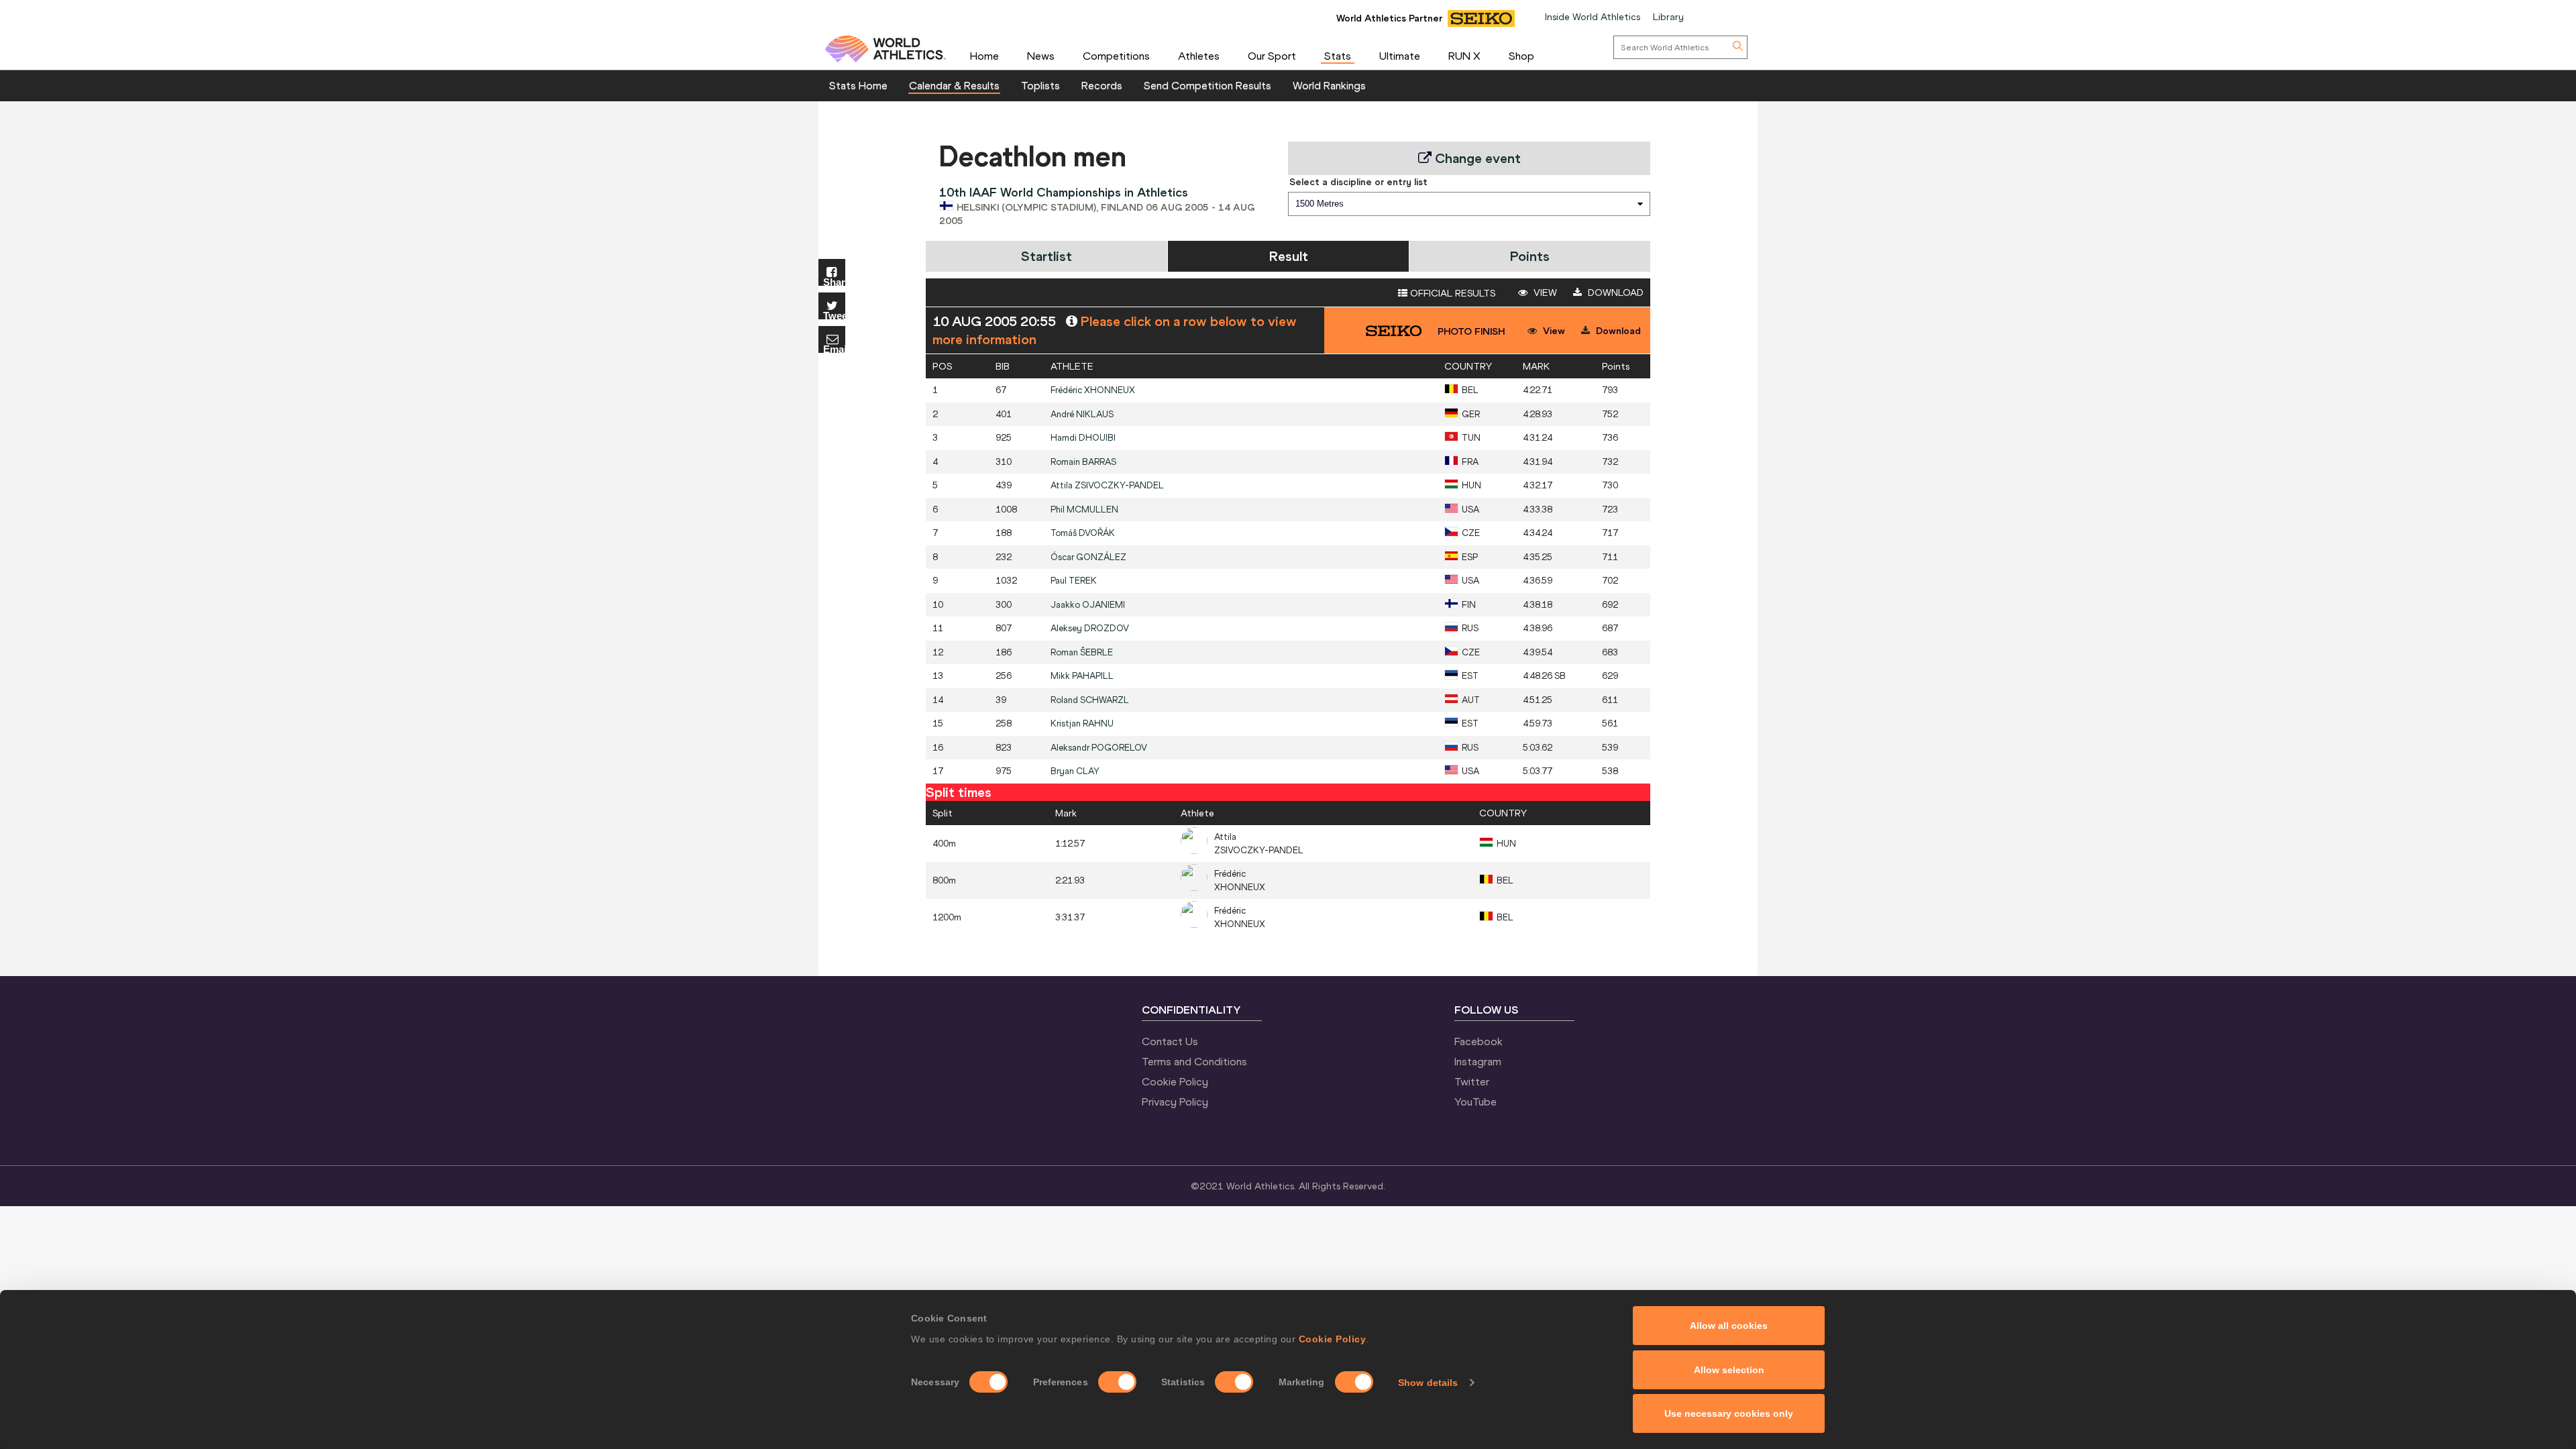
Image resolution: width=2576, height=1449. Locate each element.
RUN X (1464, 56)
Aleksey (1090, 628)
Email (834, 348)
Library (1668, 17)
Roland (1090, 700)
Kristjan (1082, 723)
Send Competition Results (1207, 85)
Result (1289, 256)
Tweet (834, 315)
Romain (1083, 462)
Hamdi (1083, 438)
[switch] (1117, 1382)
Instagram (1478, 1061)
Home (984, 56)
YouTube (1475, 1102)
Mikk (1082, 676)
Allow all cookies (1729, 1326)
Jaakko (1088, 605)
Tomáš (1083, 533)
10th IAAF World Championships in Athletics (1064, 192)
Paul (1074, 581)
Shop (1521, 56)
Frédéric (1093, 390)
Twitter (1472, 1081)
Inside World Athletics (1593, 17)
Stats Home (858, 85)
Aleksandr (1099, 748)
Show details (1428, 1383)
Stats (1338, 56)
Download (1614, 292)
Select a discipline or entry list (1358, 182)
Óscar (1088, 557)
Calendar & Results (954, 85)
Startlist (1046, 256)
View (1544, 292)
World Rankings (1329, 85)
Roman (1082, 652)
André (1082, 414)
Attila (1107, 485)
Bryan (1075, 771)
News (1041, 56)
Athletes (1199, 56)
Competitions (1116, 56)
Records (1102, 85)
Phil (1084, 509)
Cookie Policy (1333, 1339)
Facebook (1479, 1041)
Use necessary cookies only (1729, 1413)
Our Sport (1272, 56)
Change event (1476, 158)
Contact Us (1170, 1041)
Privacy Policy (1175, 1102)
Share (834, 281)
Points (1530, 256)
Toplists (1040, 85)
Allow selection (1729, 1370)
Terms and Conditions (1194, 1061)
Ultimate (1400, 56)
